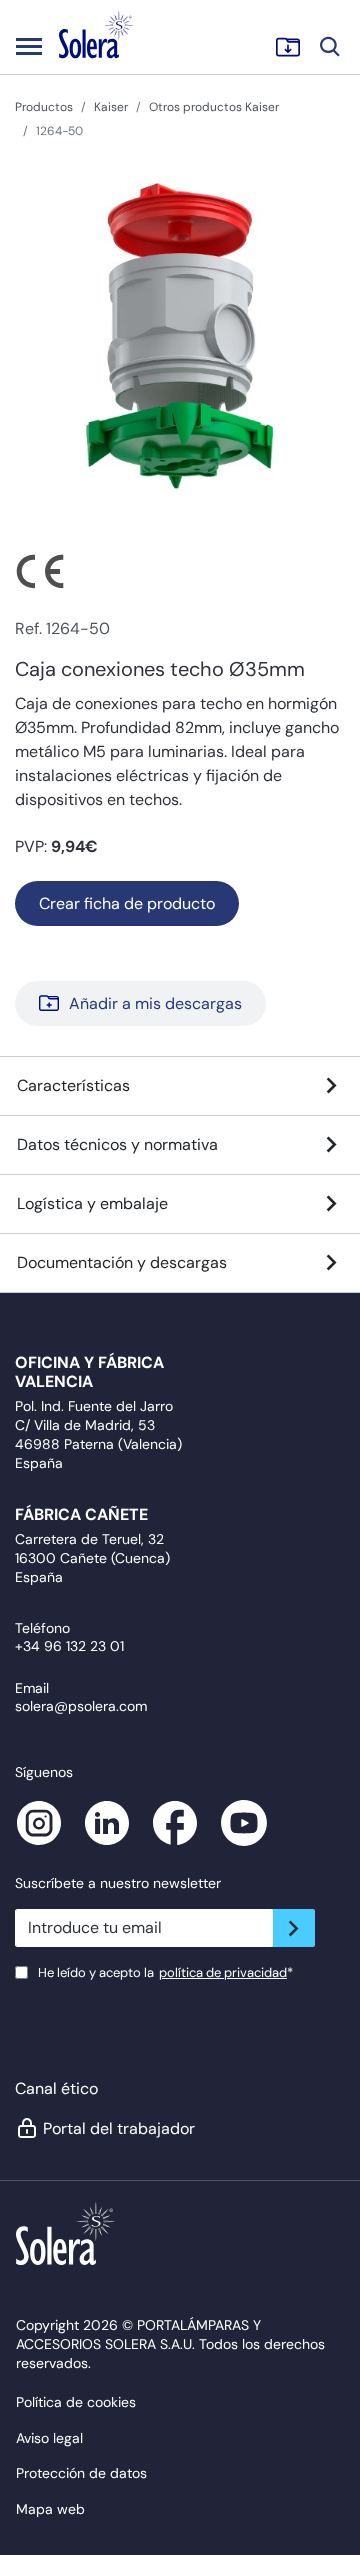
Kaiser (111, 107)
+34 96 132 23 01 (69, 1646)
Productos (44, 107)
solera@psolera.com (81, 1706)
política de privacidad (223, 1972)
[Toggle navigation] (29, 46)
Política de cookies (76, 2402)
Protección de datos (81, 2473)
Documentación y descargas (122, 1262)
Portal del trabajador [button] (119, 2128)
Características (73, 1085)
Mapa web (50, 2509)
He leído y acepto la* (165, 1972)
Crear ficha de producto (127, 903)
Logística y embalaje (92, 1203)
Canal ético (56, 2088)
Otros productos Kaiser (214, 107)
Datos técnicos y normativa (117, 1144)
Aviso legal (49, 2438)
